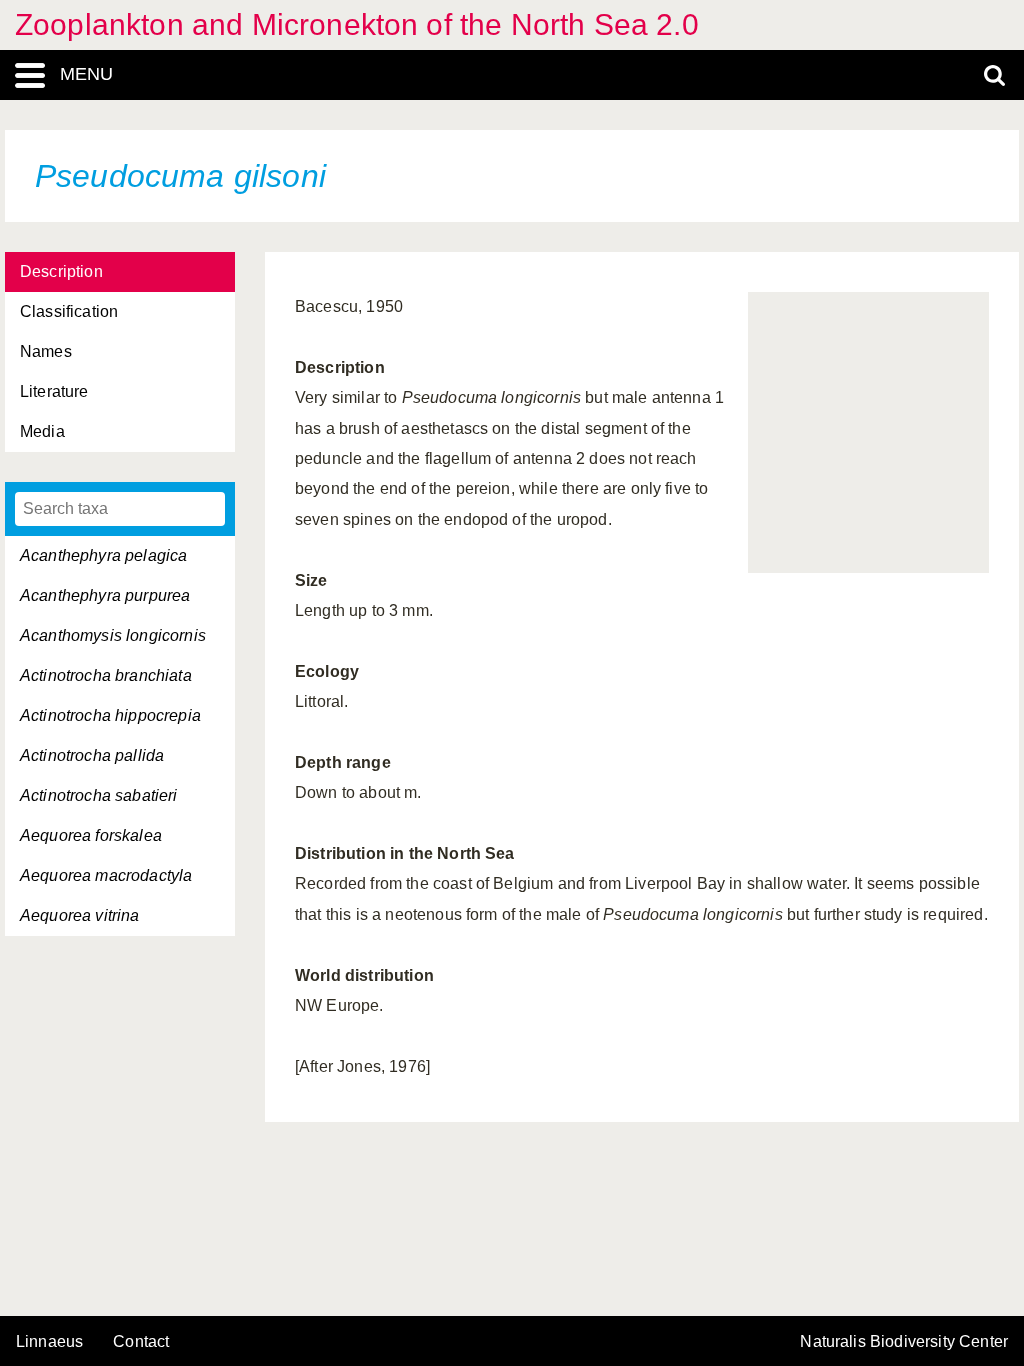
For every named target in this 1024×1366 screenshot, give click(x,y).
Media (42, 431)
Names (46, 351)
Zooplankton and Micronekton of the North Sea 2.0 (357, 24)
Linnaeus (49, 1342)
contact (141, 1341)
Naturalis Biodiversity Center (904, 1342)
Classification (69, 311)
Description (61, 271)
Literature (54, 391)
